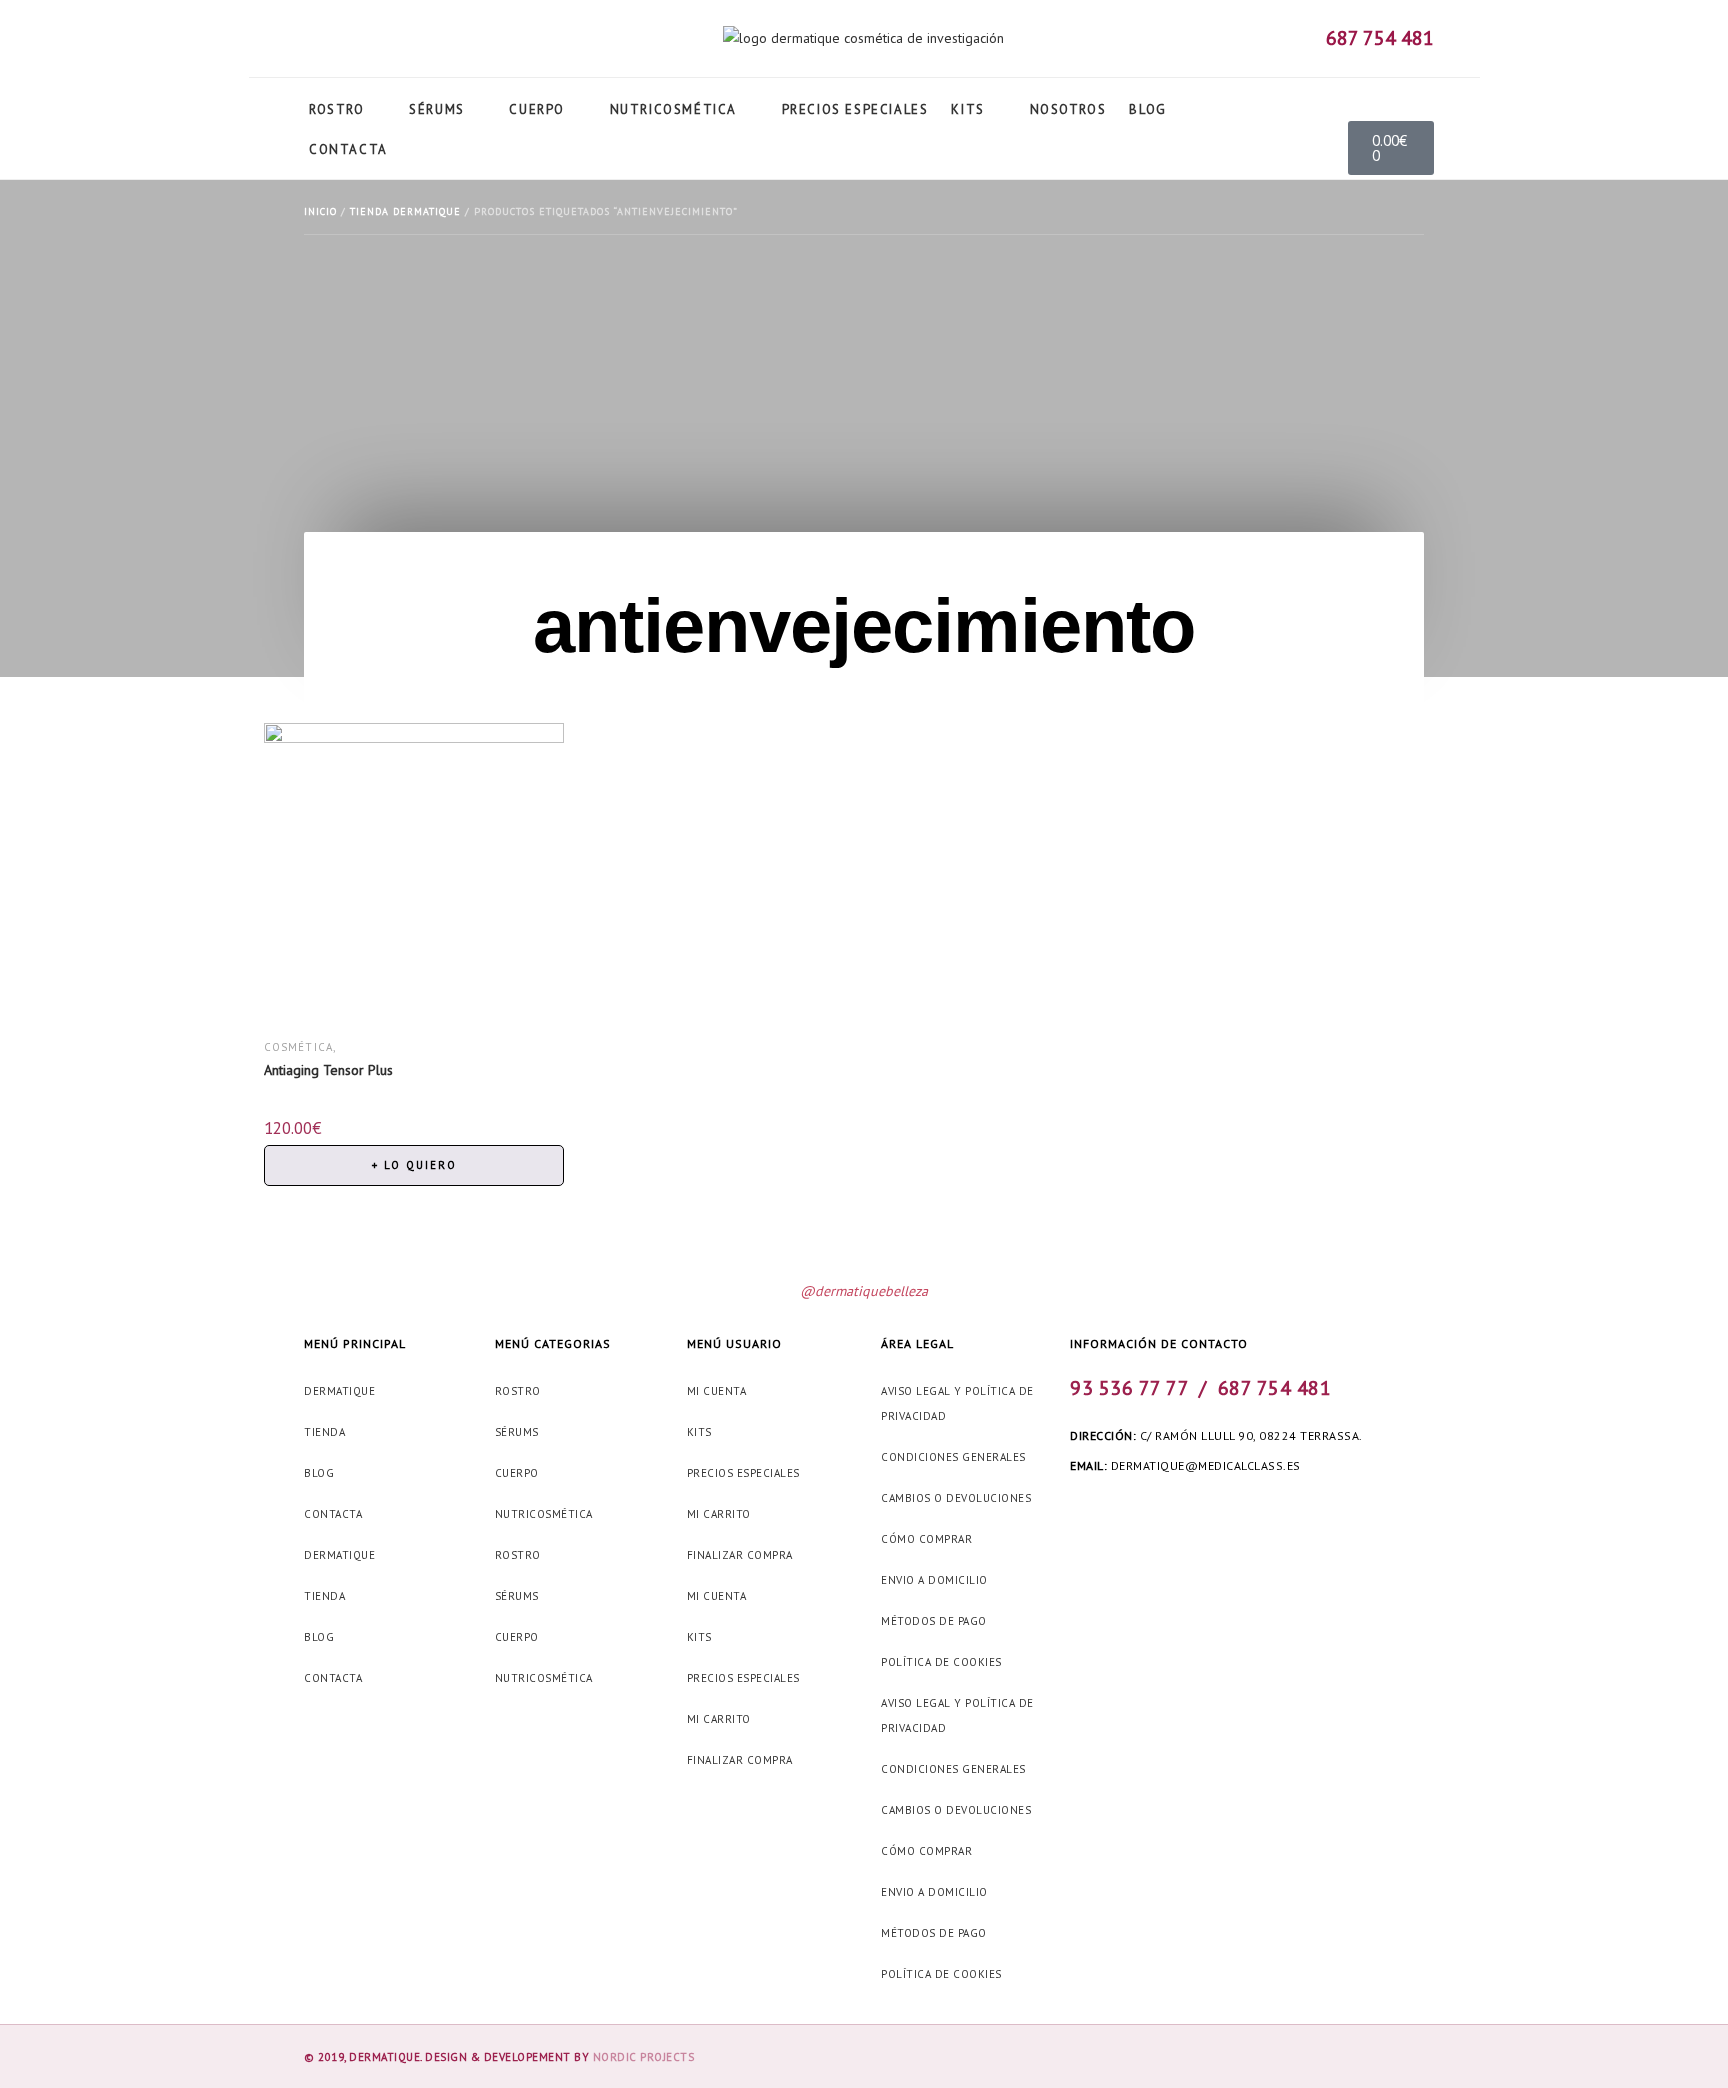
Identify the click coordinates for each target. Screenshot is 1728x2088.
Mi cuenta (717, 1391)
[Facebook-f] (306, 42)
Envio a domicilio (934, 1580)
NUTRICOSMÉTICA (544, 1514)
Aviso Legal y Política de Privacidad (957, 1403)
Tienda (324, 1432)
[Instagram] (368, 42)
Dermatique (339, 1391)
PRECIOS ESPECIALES (743, 1473)
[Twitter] (337, 42)
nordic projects (644, 2057)
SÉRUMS (517, 1432)
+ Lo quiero (414, 1165)
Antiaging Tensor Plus (328, 1070)
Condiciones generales (953, 1457)
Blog (319, 1473)
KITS (699, 1432)
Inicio (320, 211)
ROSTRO (518, 1391)
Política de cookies (941, 1662)
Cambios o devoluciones (956, 1498)
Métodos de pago (934, 1621)
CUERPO (517, 1473)
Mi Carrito (719, 1514)
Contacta (333, 1514)
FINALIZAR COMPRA (740, 1555)
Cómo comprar (926, 1539)
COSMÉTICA (299, 1047)
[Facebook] (1079, 1510)
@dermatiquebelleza (864, 1291)
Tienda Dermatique (405, 211)
